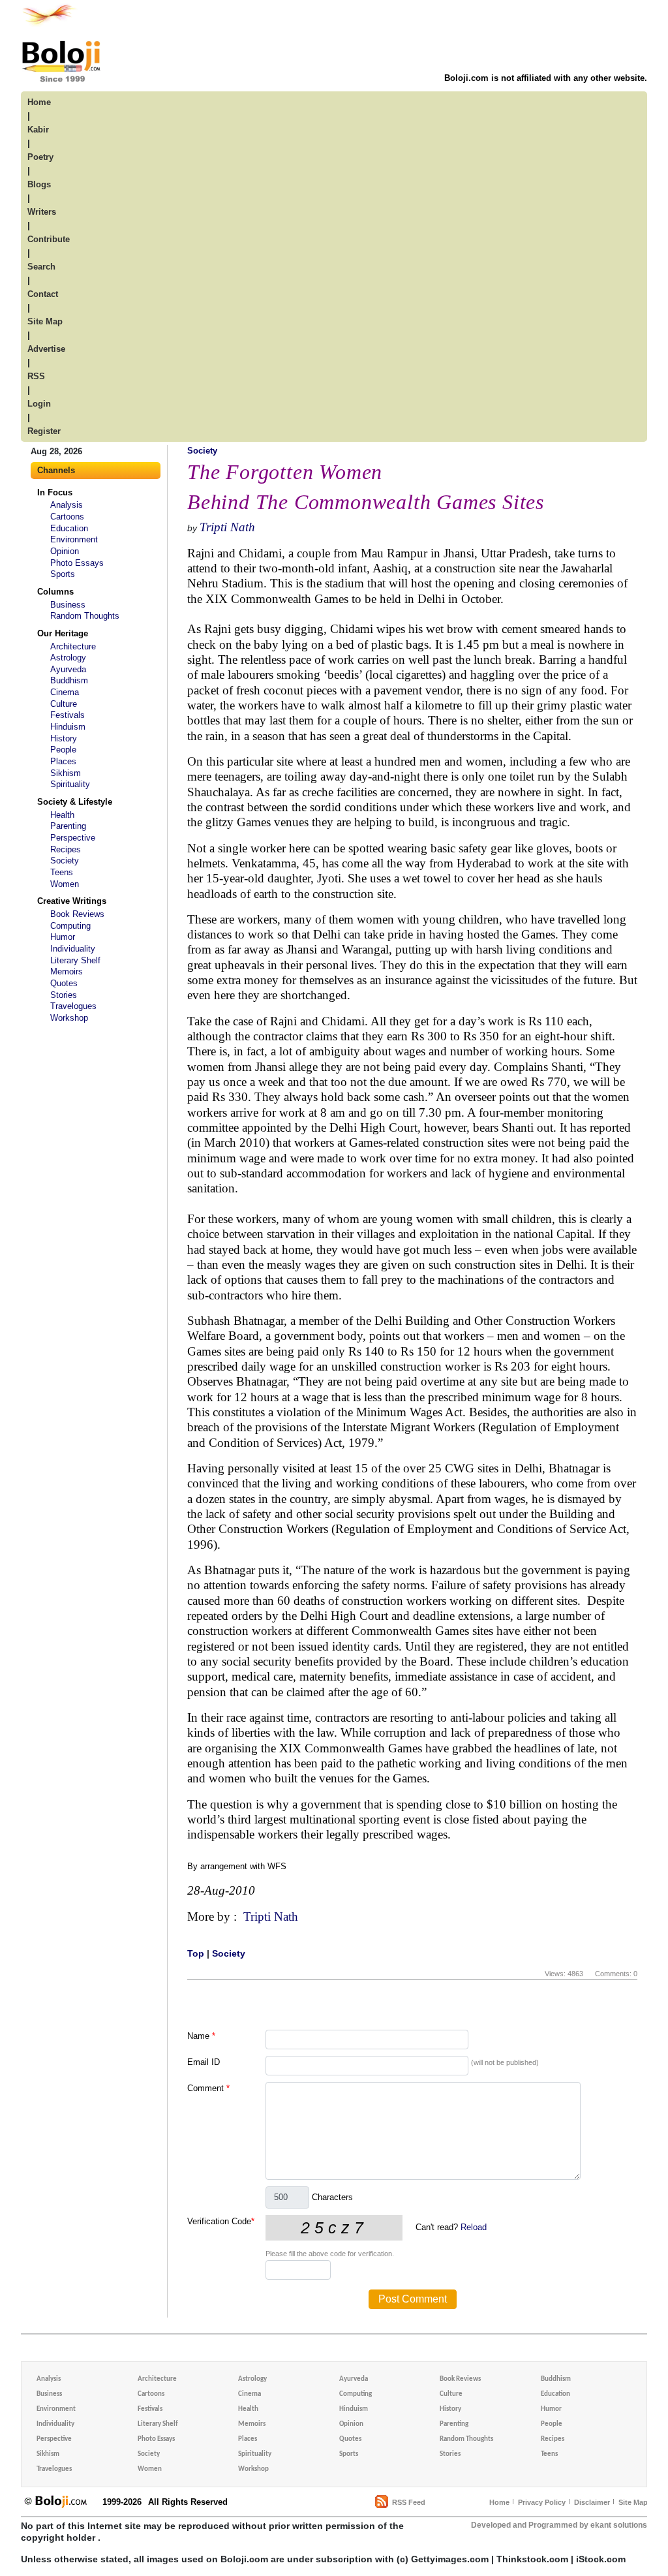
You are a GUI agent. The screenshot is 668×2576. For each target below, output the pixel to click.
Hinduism (68, 727)
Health (62, 815)
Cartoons (67, 517)
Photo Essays (77, 563)
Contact (43, 294)
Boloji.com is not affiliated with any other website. (546, 78)
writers (42, 212)
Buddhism (69, 680)
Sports (63, 574)
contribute (49, 239)
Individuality (73, 949)
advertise (46, 349)
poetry (40, 157)
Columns (55, 592)
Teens (62, 872)
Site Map (633, 2502)
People (63, 750)
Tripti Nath (227, 527)
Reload (474, 2227)
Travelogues (73, 1006)
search (41, 267)
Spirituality (70, 784)
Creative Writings (72, 901)
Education (69, 528)
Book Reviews (77, 914)
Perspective (73, 838)
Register (44, 431)
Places (63, 761)
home (39, 102)
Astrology (68, 658)
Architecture (73, 646)
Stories (64, 995)
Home (499, 2502)
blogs (39, 184)
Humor (63, 937)
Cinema (65, 692)
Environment (74, 539)
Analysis (67, 505)
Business (68, 605)
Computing (70, 926)
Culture (64, 704)
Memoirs (67, 971)
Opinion (65, 551)
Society (65, 861)
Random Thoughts (85, 616)
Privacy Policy (542, 2502)
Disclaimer (592, 2502)
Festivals (68, 715)
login (39, 404)
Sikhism (66, 773)
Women (65, 884)
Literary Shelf (75, 960)
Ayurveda (68, 669)
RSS (36, 376)
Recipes (66, 849)
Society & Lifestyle (75, 802)
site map (45, 321)
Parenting (68, 826)
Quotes (64, 983)
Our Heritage (63, 633)
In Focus (55, 492)
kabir (38, 130)
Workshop (69, 1018)
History (64, 738)
